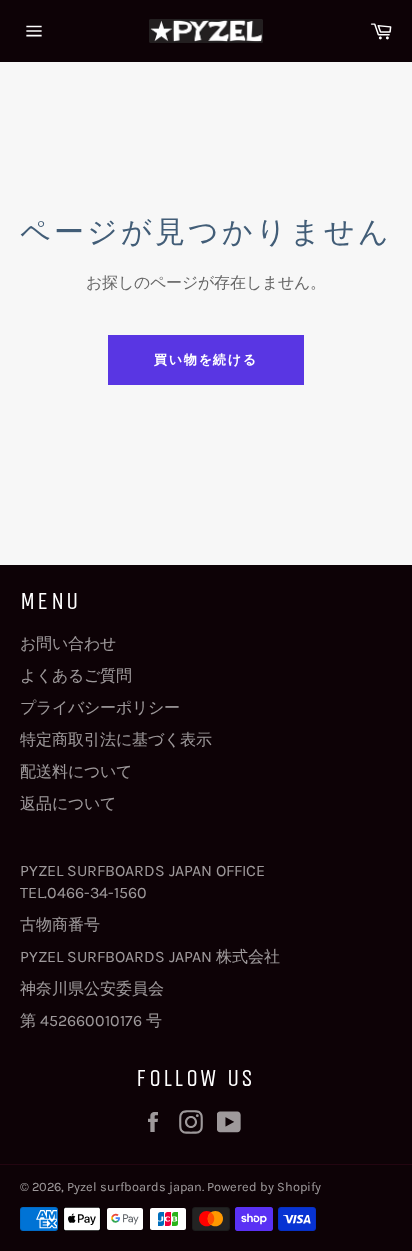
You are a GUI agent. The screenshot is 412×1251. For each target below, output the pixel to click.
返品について (68, 803)
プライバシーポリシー (100, 707)
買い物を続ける (206, 359)
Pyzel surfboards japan (134, 1186)
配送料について (76, 771)
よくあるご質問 (76, 675)
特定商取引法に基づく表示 (116, 739)
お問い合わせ (68, 643)
